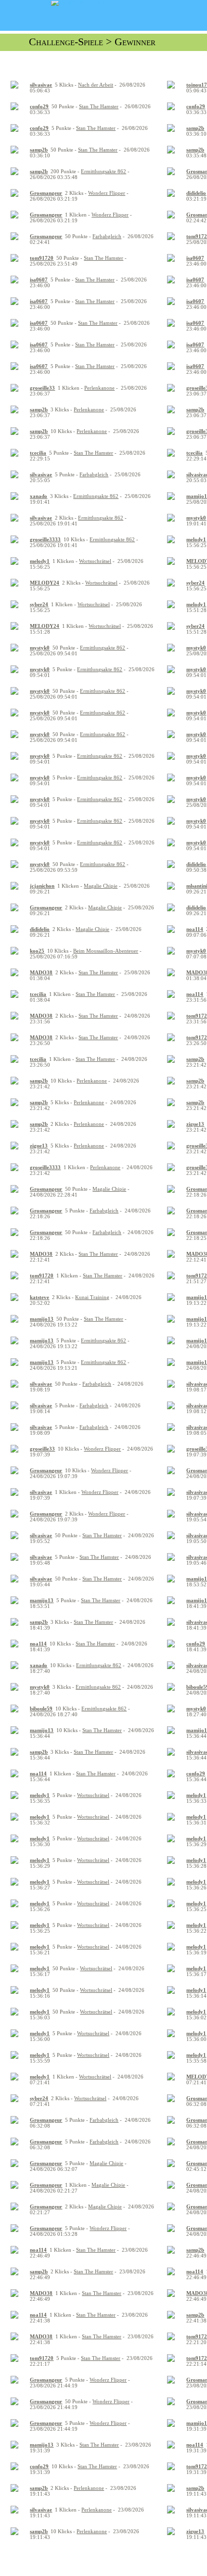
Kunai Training (92, 1297)
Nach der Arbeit (96, 85)
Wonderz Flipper (107, 193)
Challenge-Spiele (66, 42)
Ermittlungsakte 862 (103, 171)
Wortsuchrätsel (95, 561)
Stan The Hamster (99, 106)
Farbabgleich (107, 236)
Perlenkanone (99, 388)
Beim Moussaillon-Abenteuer (106, 951)
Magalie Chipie (101, 886)
